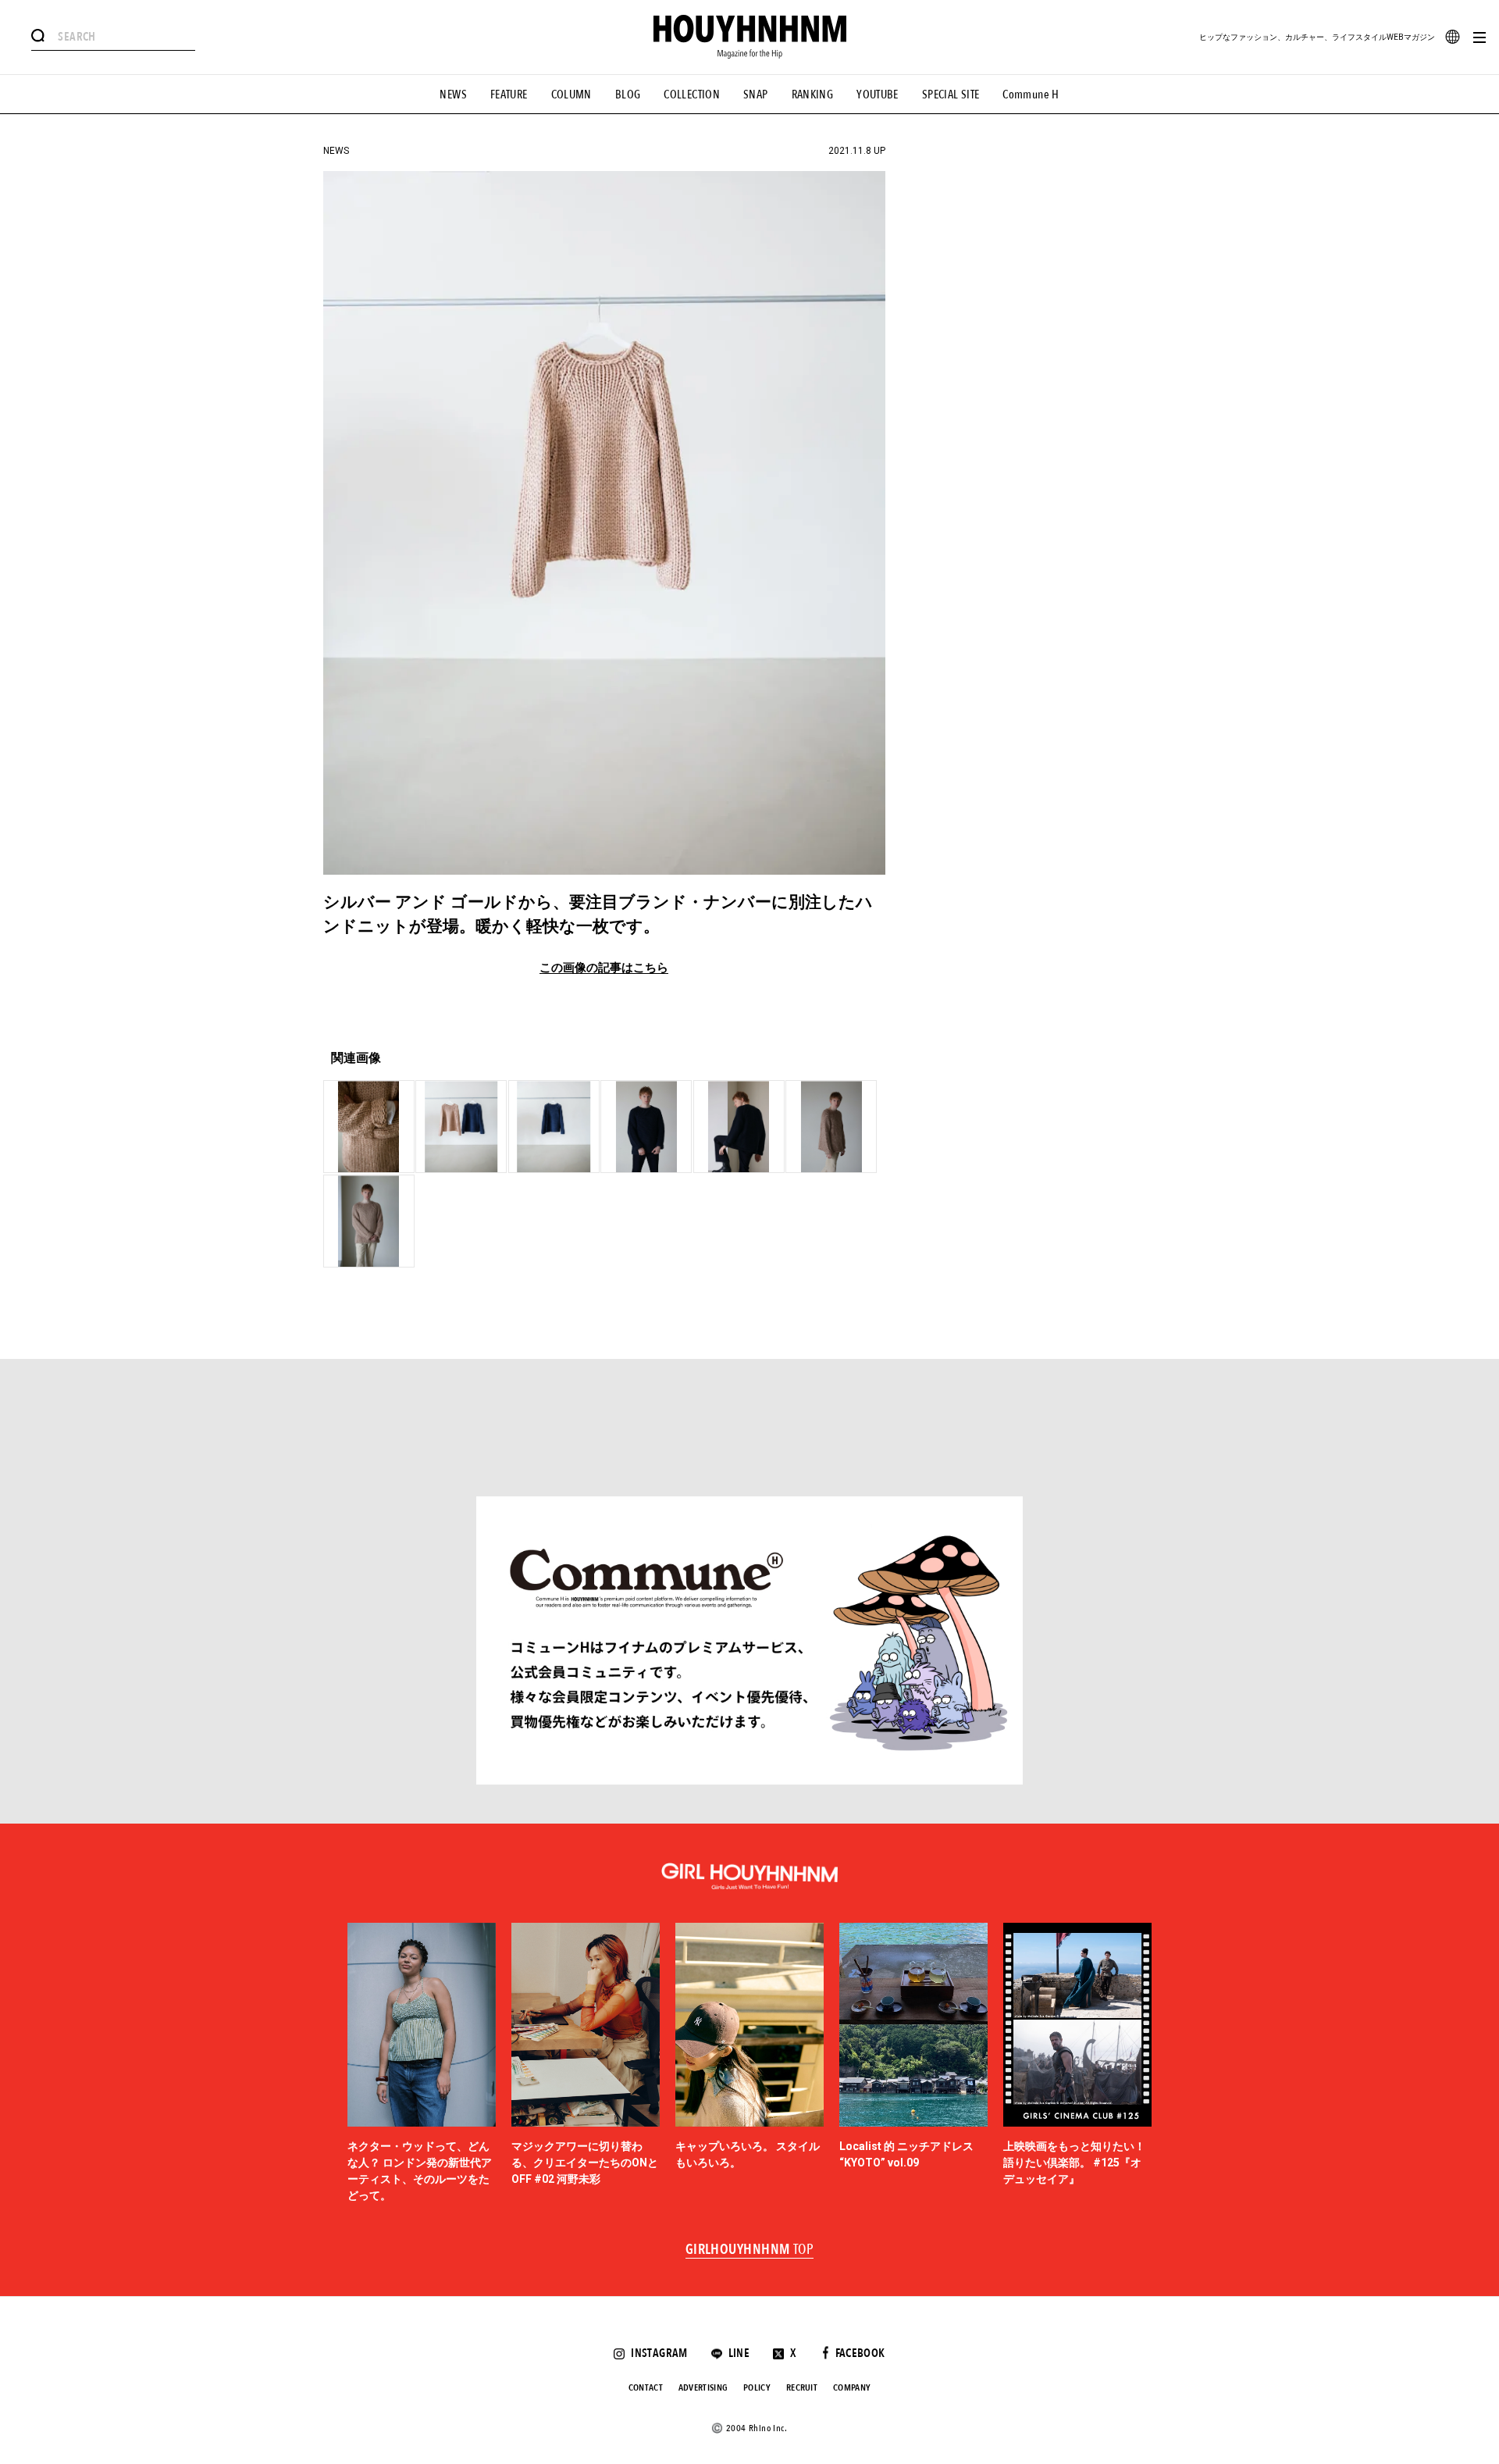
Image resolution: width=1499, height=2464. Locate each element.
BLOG (628, 94)
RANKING (813, 94)
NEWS (453, 94)
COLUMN (571, 94)
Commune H (1031, 94)
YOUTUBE (878, 94)
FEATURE (509, 94)
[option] (422, 2064)
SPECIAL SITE (951, 94)
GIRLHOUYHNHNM (750, 2250)
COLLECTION (692, 94)
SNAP (756, 94)
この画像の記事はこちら (604, 968)
